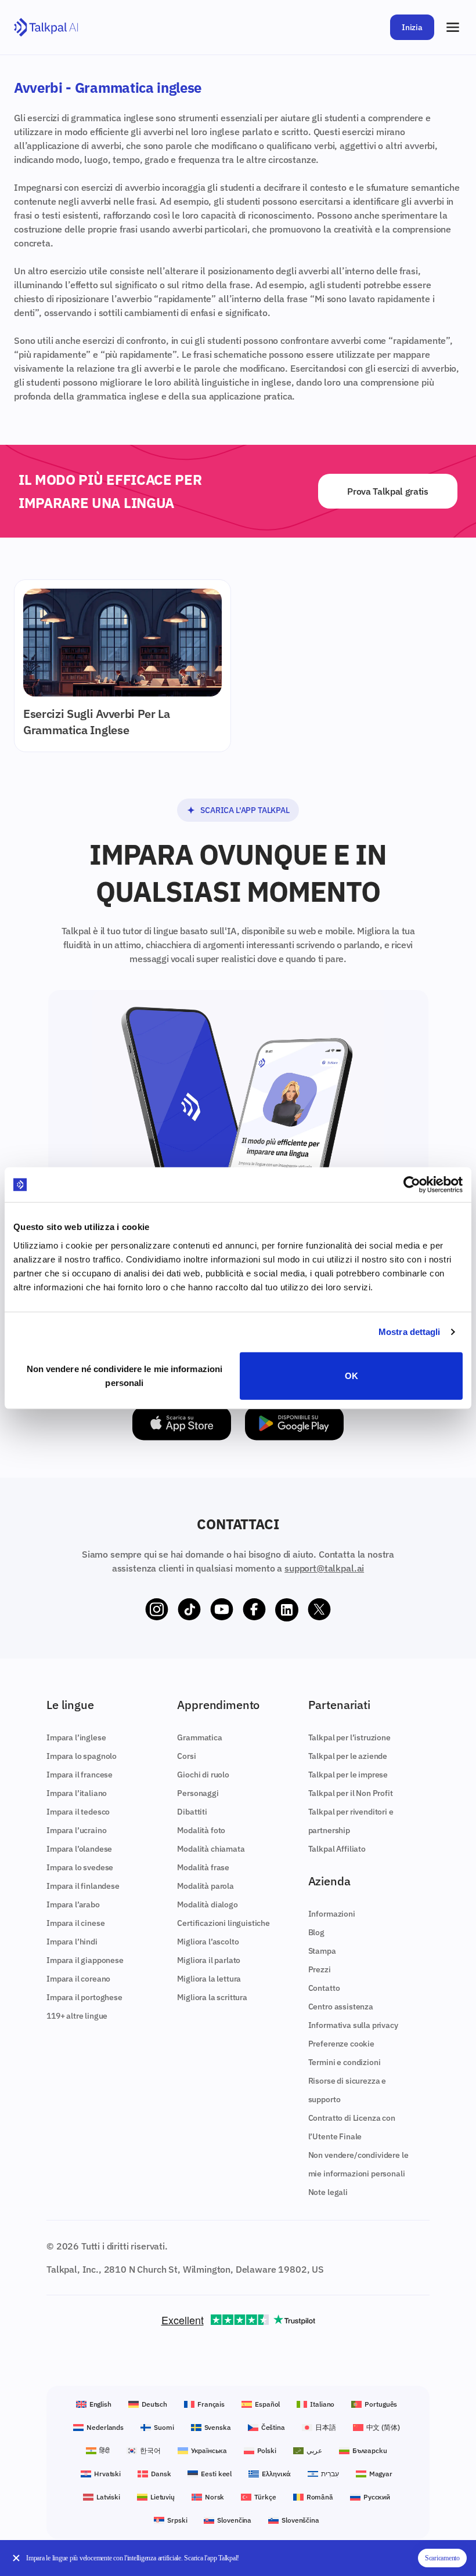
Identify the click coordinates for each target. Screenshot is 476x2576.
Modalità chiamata (211, 1849)
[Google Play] (294, 1423)
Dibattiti (192, 1812)
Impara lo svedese (80, 1867)
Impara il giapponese (85, 1960)
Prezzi (320, 1969)
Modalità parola (205, 1886)
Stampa (322, 1951)
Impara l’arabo (73, 1904)
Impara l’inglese (76, 1737)
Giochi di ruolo (203, 1775)
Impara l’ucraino (76, 1830)
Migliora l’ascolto (208, 1942)
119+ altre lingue (77, 2016)
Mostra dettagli (410, 1332)
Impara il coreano (78, 1979)
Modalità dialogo (207, 1904)
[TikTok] (189, 1610)
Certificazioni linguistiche (223, 1923)
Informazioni (332, 1914)
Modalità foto (201, 1830)
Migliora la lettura (209, 1979)
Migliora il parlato (209, 1960)
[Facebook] (254, 1610)
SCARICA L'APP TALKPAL (245, 810)
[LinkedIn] (287, 1610)
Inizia (412, 27)
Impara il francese (80, 1775)
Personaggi (198, 1793)
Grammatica (199, 1737)
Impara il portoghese (84, 1997)
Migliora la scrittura (212, 1997)
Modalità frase (203, 1867)
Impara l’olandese (79, 1849)
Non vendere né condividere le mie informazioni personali (125, 1375)
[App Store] (182, 1423)
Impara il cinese (75, 1923)
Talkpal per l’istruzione (349, 1737)
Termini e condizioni (345, 2062)
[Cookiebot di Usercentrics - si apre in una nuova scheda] (412, 1185)
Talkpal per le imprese (348, 1775)
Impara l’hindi (72, 1942)
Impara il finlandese (83, 1886)
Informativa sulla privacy (353, 2025)
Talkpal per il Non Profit (351, 1793)
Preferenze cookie (341, 2044)
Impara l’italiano (77, 1793)
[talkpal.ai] (46, 28)
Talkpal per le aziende (348, 1756)
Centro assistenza (341, 2007)
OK (351, 1375)
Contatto (324, 1988)
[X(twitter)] (319, 1610)
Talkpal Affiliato (337, 1849)
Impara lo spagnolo (82, 1756)
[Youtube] (222, 1610)
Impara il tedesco (78, 1812)
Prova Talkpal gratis (388, 491)
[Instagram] (157, 1610)
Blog (316, 1932)
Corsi (186, 1756)
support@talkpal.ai (324, 1568)
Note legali (328, 2192)
